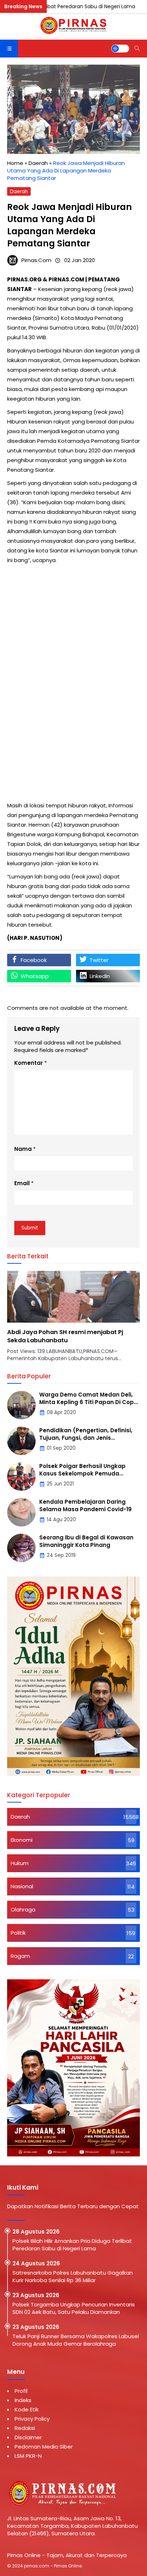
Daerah (19, 192)
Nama (23, 1149)
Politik (18, 1933)
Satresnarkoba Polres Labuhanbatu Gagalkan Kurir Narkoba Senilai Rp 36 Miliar (73, 2276)
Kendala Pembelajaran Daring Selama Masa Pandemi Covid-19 (85, 1505)
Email (22, 1183)
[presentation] (34, 1320)
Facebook (34, 960)
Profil (21, 2391)
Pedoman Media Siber (44, 2447)
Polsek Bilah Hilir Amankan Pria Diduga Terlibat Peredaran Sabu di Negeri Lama (72, 2245)
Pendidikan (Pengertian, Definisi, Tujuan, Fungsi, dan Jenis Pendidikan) (86, 1438)
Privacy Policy (32, 2419)
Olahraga (23, 1910)
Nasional (22, 1886)
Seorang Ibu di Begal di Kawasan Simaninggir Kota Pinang (86, 1541)
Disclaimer (28, 2437)
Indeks (23, 2400)
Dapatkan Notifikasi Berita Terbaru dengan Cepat (73, 2206)
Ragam (20, 1956)
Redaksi (25, 2428)
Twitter (99, 960)
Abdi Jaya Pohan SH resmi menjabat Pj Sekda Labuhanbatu (65, 1336)
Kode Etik (27, 2409)
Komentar (29, 1063)
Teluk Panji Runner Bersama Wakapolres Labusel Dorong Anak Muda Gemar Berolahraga (76, 2340)
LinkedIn (100, 976)
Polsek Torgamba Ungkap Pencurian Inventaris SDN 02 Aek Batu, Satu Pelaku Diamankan (74, 2308)
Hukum (20, 1863)
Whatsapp (35, 976)
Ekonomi (22, 1840)
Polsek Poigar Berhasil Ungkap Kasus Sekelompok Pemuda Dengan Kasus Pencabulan (82, 1474)
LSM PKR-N (28, 2456)
